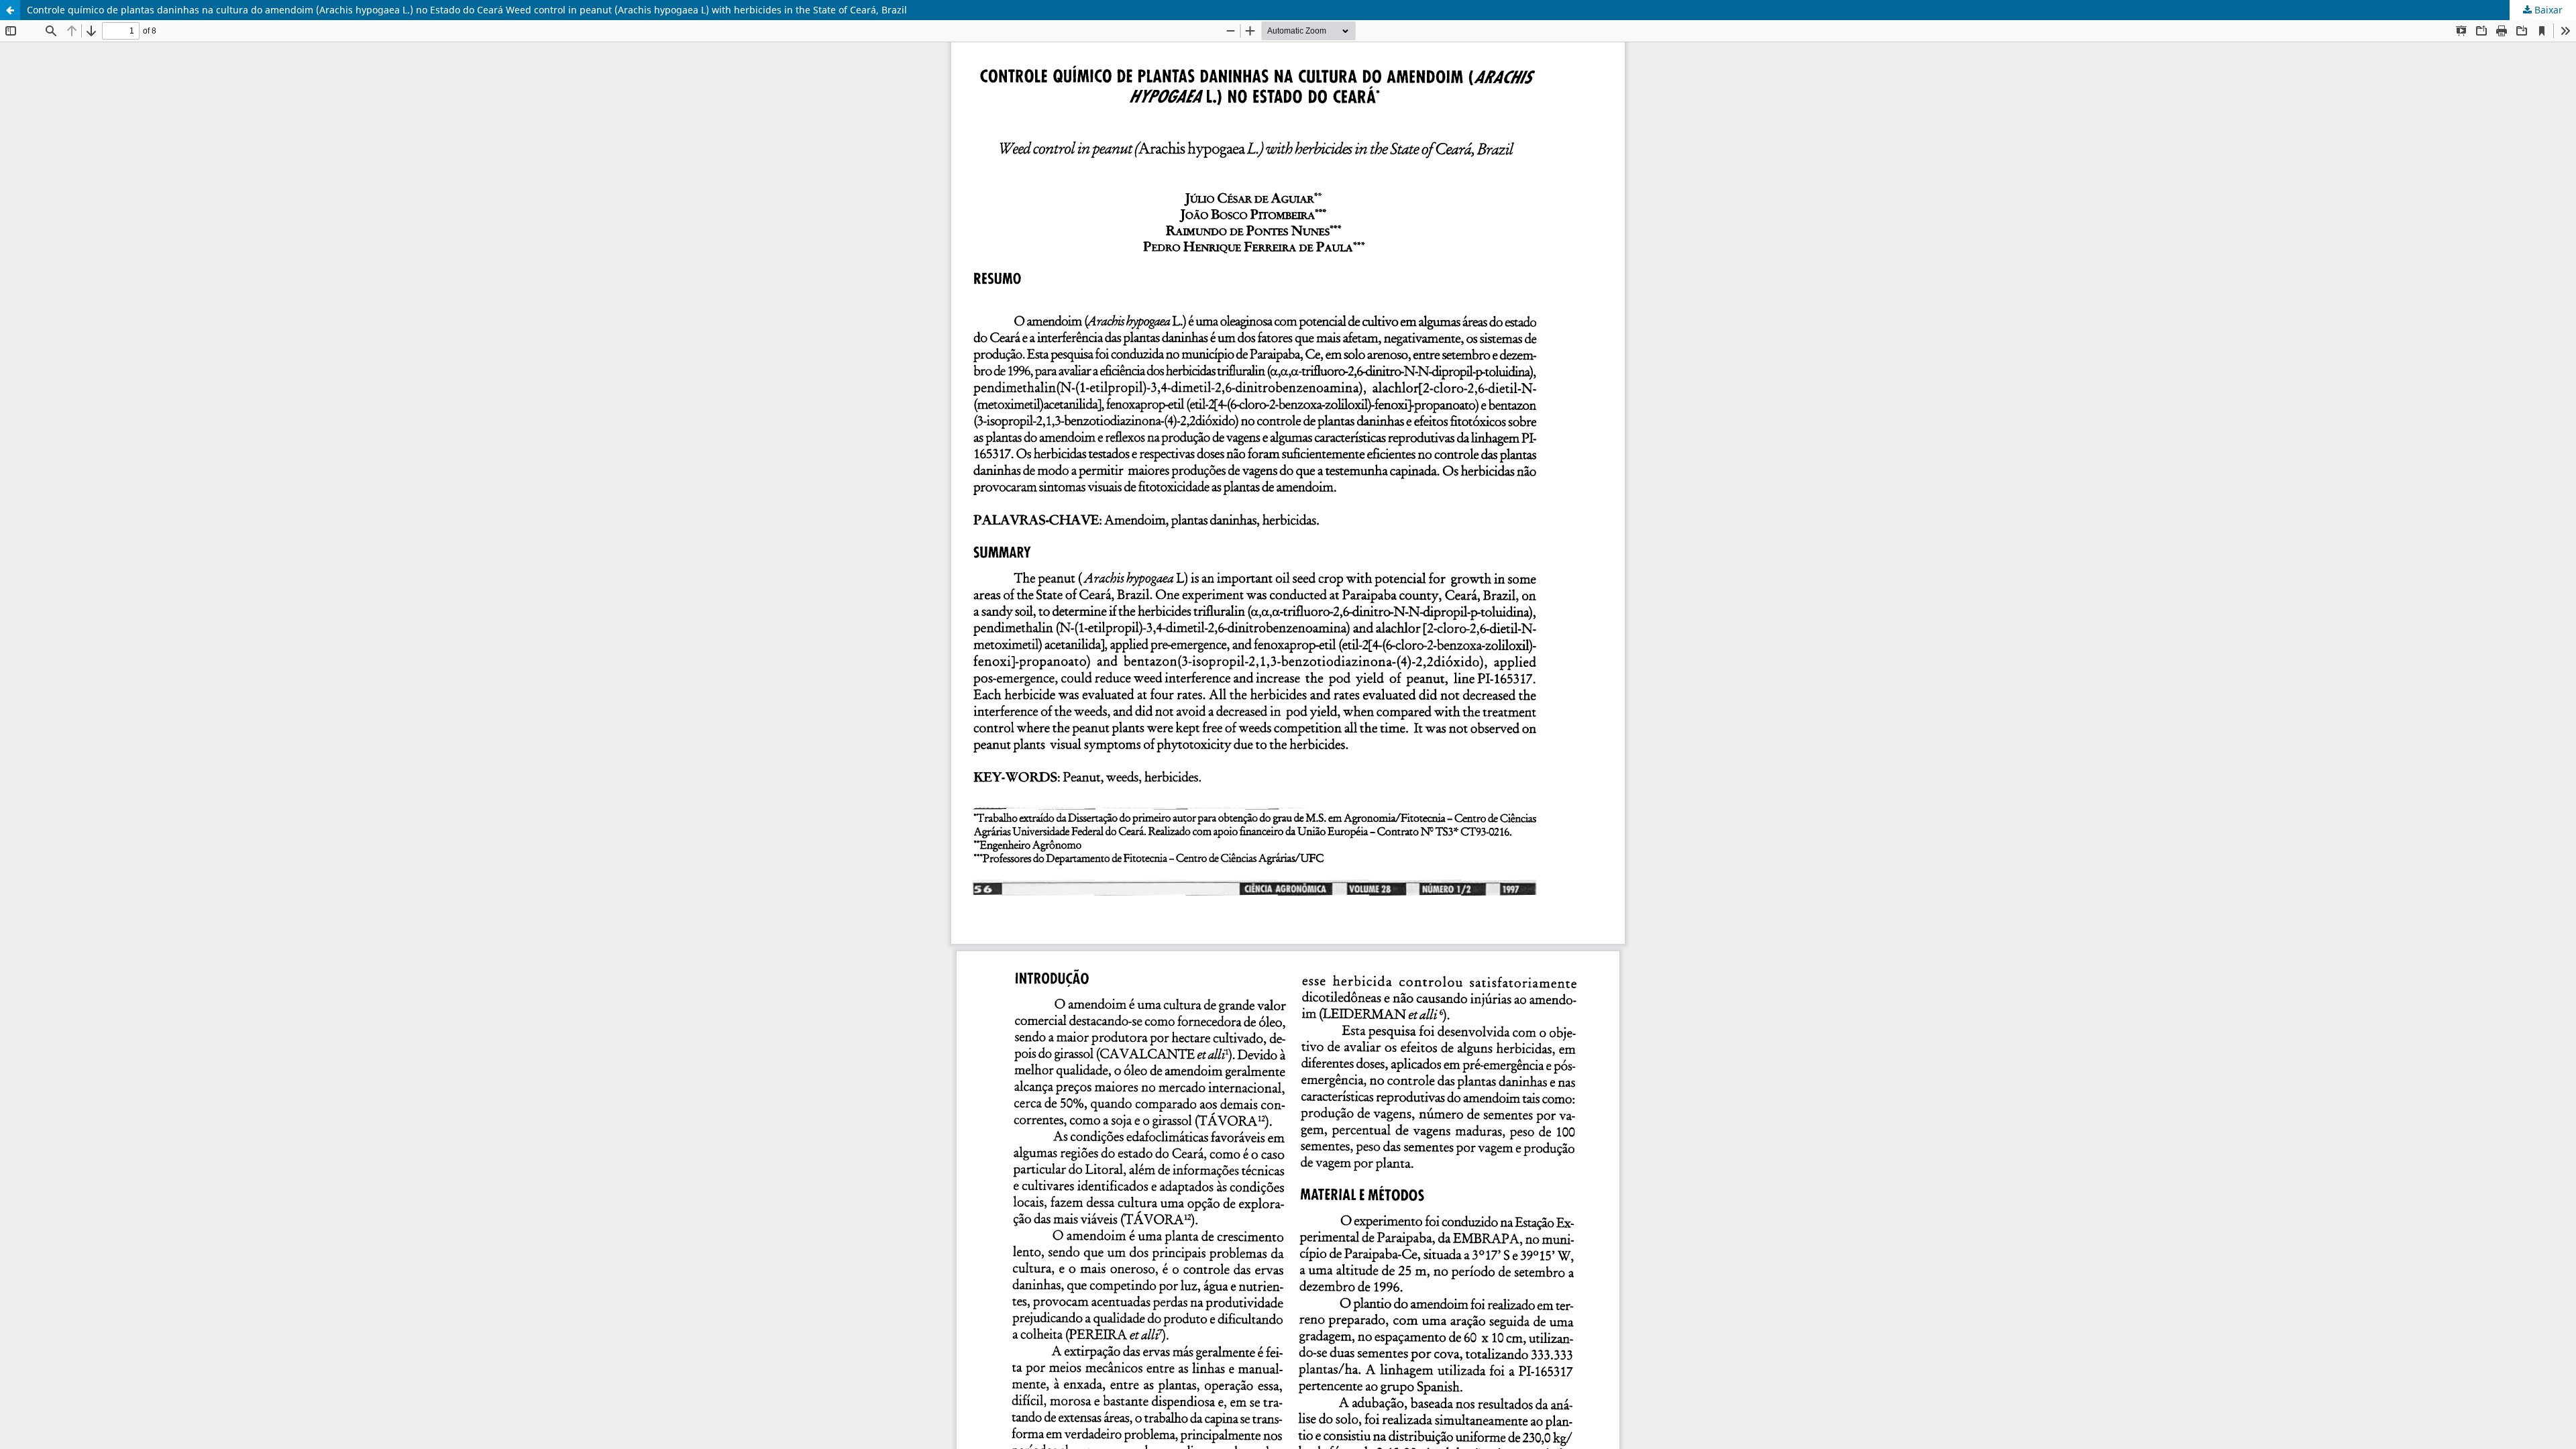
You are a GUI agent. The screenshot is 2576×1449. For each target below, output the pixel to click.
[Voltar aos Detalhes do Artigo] (10, 10)
